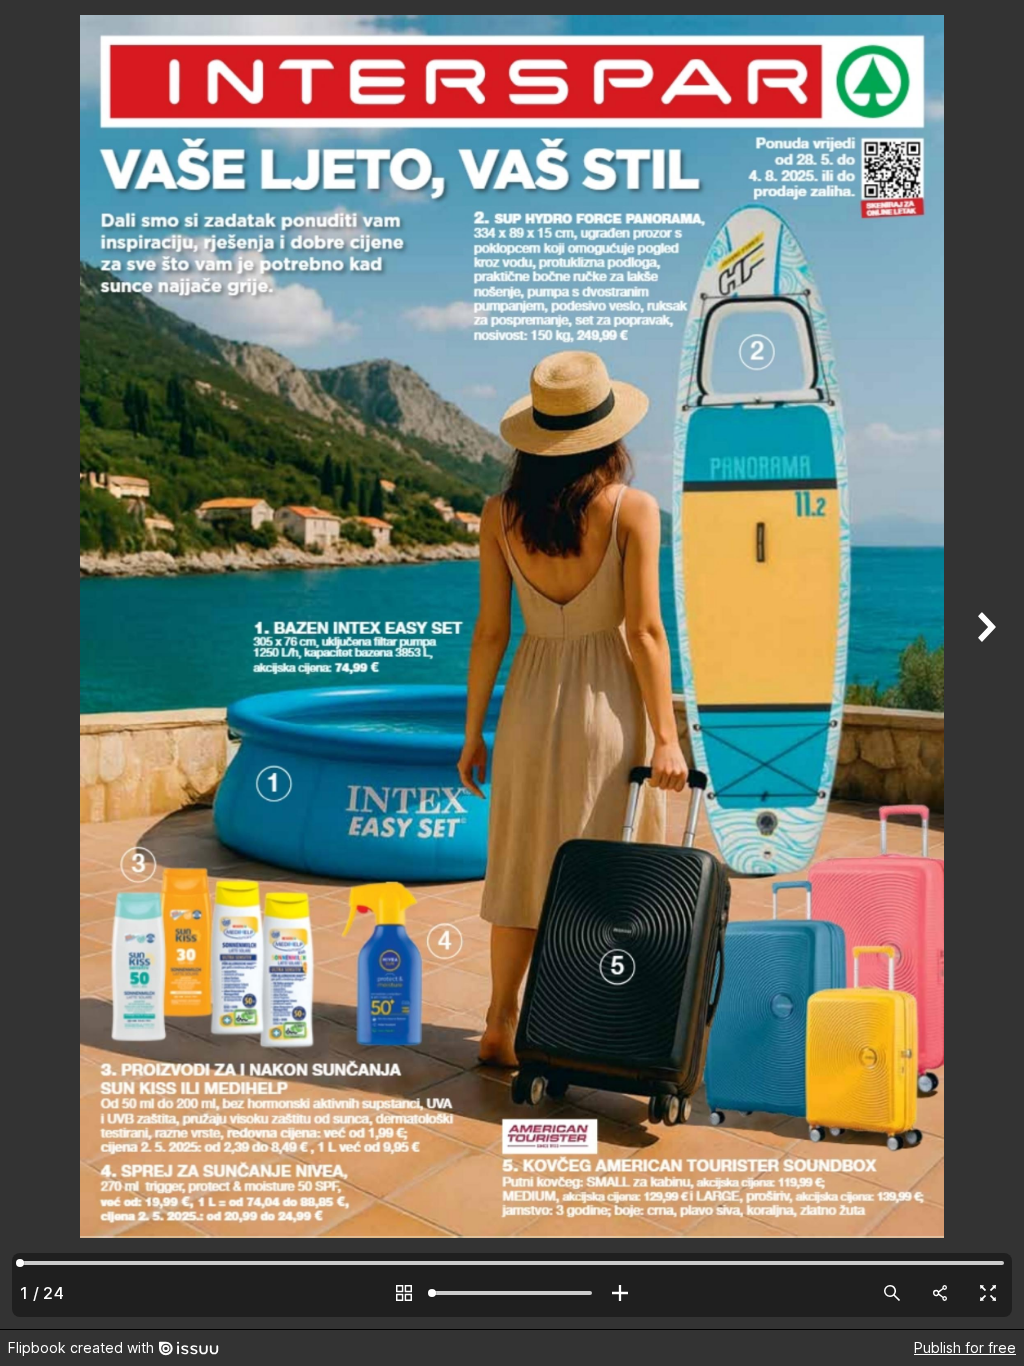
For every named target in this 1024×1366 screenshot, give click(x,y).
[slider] (512, 1293)
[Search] (892, 1293)
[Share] (940, 1293)
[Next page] (984, 664)
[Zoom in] (620, 1293)
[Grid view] (404, 1293)
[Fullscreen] (988, 1293)
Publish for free (965, 1347)
